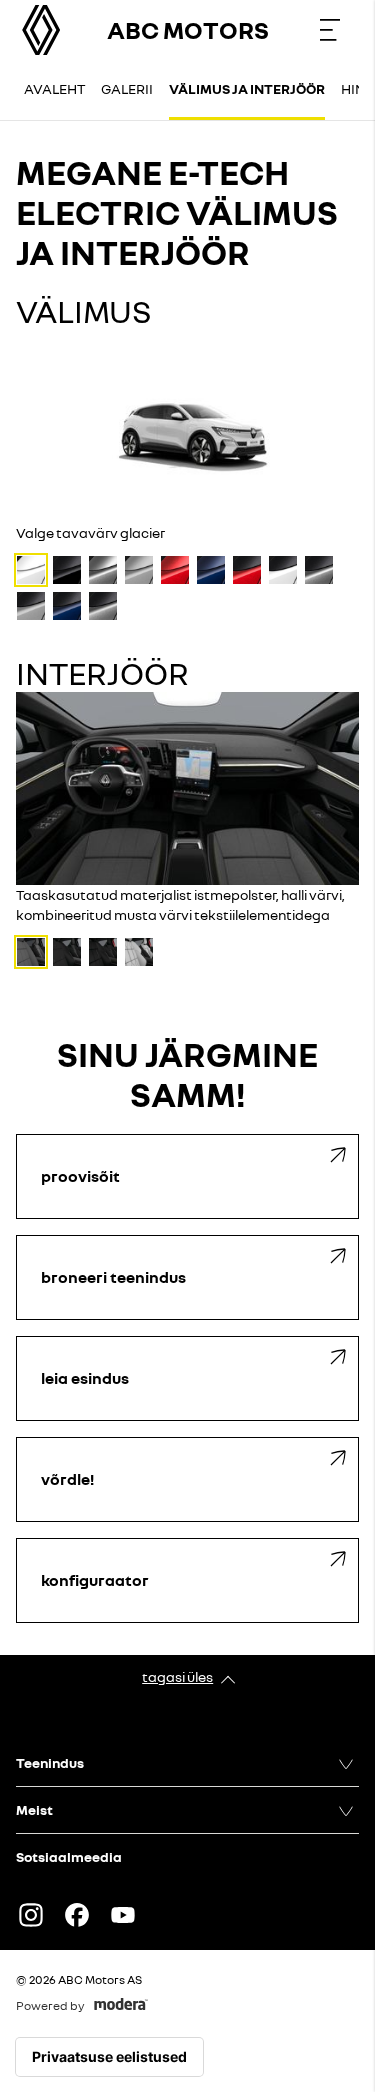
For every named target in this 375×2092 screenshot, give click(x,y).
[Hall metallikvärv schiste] (103, 570)
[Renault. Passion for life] (41, 30)
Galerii (127, 88)
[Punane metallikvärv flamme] (175, 570)
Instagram (31, 1915)
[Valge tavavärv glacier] (31, 570)
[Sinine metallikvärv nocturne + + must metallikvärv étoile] (67, 606)
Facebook (77, 1915)
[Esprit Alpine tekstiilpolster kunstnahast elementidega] (67, 952)
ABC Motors (188, 29)
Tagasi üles (177, 1676)
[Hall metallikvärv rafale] (139, 570)
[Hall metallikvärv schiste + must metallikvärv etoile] (319, 570)
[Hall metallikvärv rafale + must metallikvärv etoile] (31, 606)
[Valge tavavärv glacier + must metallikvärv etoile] (283, 570)
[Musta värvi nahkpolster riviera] (103, 952)
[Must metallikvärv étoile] (67, 570)
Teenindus (50, 1762)
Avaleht (54, 88)
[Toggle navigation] (330, 30)
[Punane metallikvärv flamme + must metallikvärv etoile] (247, 570)
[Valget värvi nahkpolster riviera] (139, 952)
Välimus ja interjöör (247, 88)
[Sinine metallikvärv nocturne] (211, 570)
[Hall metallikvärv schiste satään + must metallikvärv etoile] (103, 606)
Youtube (123, 1915)
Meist (34, 1809)
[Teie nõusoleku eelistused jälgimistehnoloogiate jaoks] (109, 2057)
